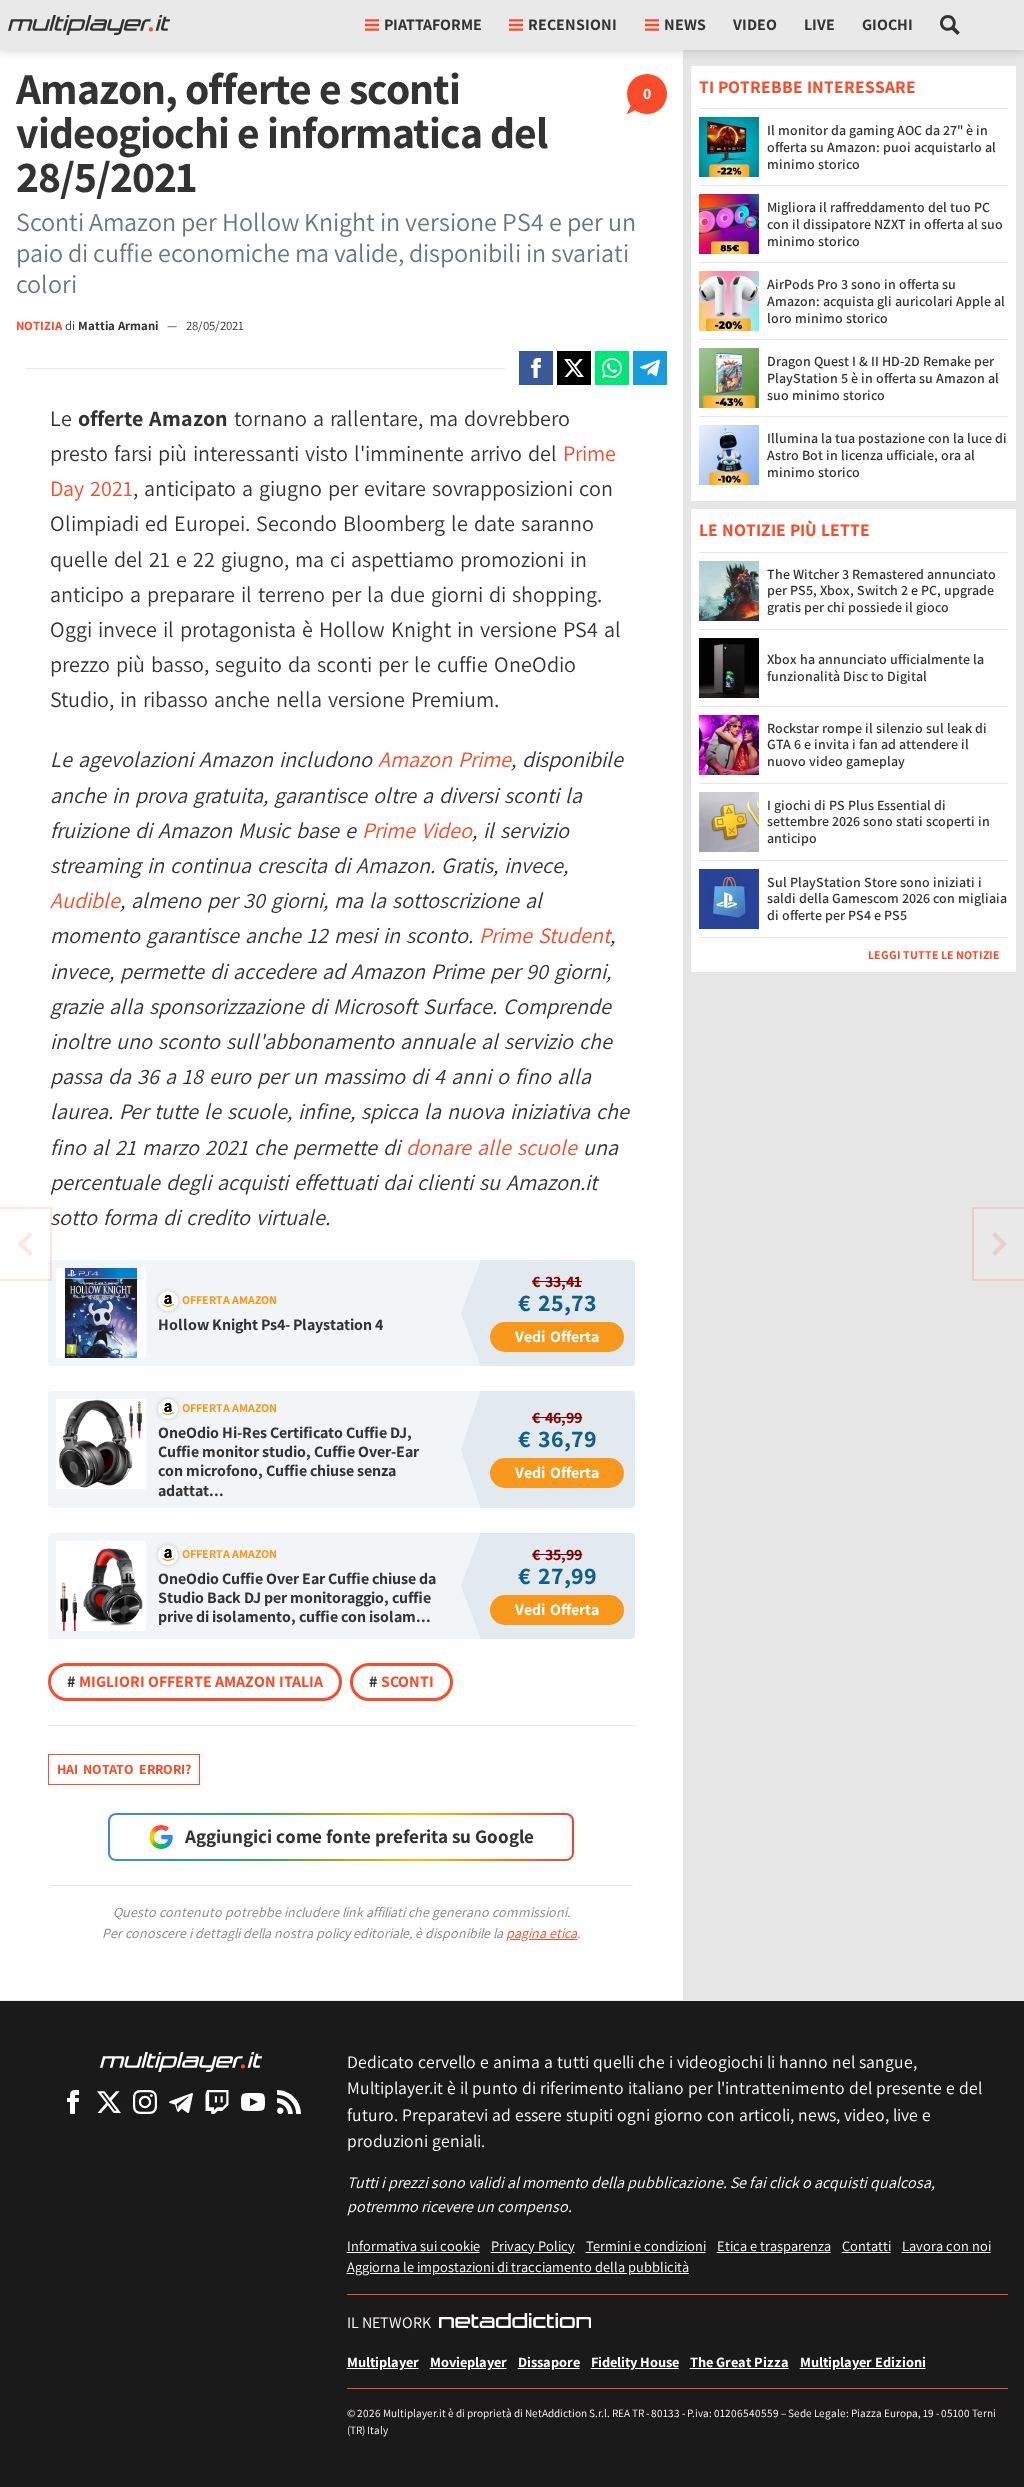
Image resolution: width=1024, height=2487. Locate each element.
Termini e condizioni (646, 2245)
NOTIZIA (39, 325)
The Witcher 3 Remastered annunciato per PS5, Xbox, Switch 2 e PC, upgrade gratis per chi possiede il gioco (881, 591)
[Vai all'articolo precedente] (999, 1244)
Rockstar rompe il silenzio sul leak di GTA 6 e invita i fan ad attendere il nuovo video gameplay (877, 745)
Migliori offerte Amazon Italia (195, 1681)
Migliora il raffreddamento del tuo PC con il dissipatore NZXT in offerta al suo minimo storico (885, 224)
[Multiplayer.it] (89, 25)
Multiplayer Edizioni (863, 2361)
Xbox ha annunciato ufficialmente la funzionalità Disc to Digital (875, 667)
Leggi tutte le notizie (934, 954)
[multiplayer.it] (181, 2060)
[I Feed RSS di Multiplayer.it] (289, 2101)
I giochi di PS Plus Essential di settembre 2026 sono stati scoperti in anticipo (878, 822)
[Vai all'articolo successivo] (25, 1244)
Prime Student (544, 935)
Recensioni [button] (572, 24)
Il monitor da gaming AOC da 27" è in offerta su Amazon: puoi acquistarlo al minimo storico (881, 147)
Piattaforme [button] (433, 24)
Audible (85, 900)
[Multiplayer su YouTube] (253, 2101)
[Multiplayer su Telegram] (181, 2101)
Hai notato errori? (124, 1769)
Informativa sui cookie (413, 2245)
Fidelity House (635, 2361)
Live (819, 24)
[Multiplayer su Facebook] (73, 2101)
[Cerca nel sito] (950, 25)
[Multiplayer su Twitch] (217, 2101)
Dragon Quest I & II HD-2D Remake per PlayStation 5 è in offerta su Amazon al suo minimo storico (883, 378)
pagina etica (541, 1933)
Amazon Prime (444, 759)
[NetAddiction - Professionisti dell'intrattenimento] (515, 2323)
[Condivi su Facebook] (536, 368)
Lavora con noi (946, 2245)
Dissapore (549, 2361)
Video (755, 24)
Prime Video (417, 830)
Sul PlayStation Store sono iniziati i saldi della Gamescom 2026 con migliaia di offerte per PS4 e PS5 (887, 899)
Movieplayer (468, 2361)
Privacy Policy (533, 2245)
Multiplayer (383, 2361)
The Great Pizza (739, 2361)
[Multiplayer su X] (109, 2101)
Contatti (866, 2245)
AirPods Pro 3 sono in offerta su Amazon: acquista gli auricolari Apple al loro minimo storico (886, 301)
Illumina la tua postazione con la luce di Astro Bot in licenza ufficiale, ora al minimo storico (887, 455)
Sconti (401, 1681)
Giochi (887, 24)
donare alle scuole (491, 1147)
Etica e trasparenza (774, 2245)
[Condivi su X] (574, 368)
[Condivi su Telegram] (650, 368)
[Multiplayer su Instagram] (145, 2101)
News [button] (685, 24)
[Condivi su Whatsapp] (612, 368)
